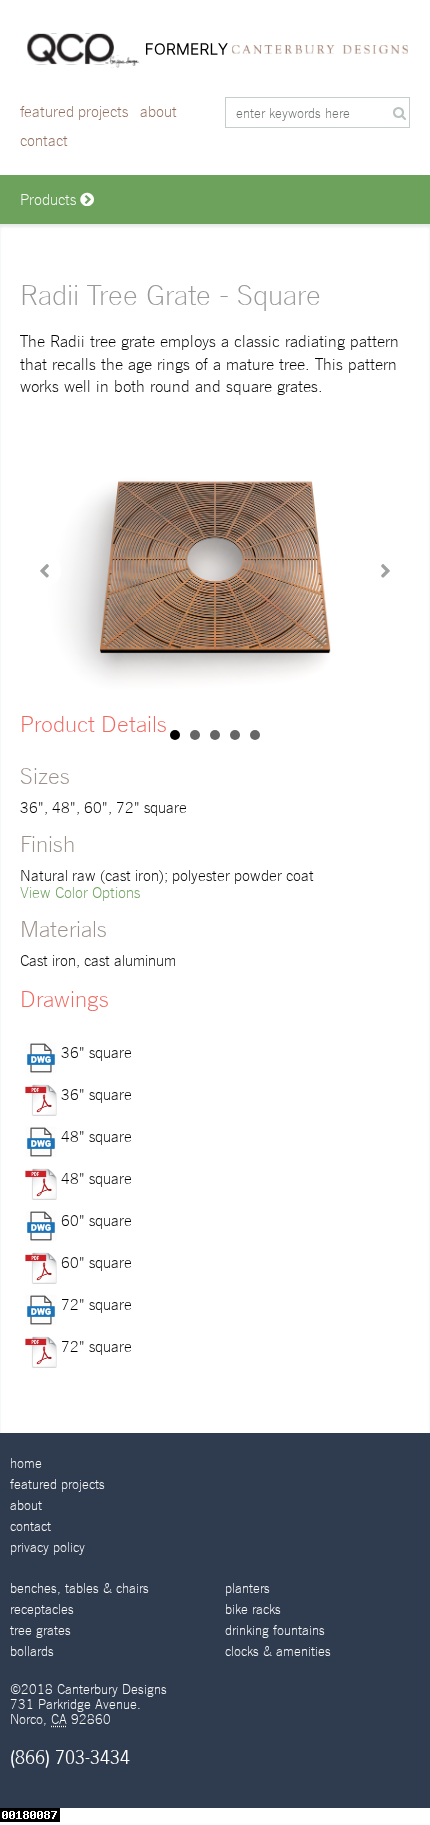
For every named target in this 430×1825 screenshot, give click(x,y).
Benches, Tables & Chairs (79, 1588)
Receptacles (42, 1609)
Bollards (32, 1651)
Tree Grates (40, 1630)
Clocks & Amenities (278, 1651)
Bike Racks (253, 1609)
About (158, 111)
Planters (247, 1588)
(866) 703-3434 (70, 1757)
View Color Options (80, 892)
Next (384, 571)
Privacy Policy (47, 1547)
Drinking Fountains (275, 1630)
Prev (46, 571)
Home (26, 1463)
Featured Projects (74, 111)
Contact (44, 140)
